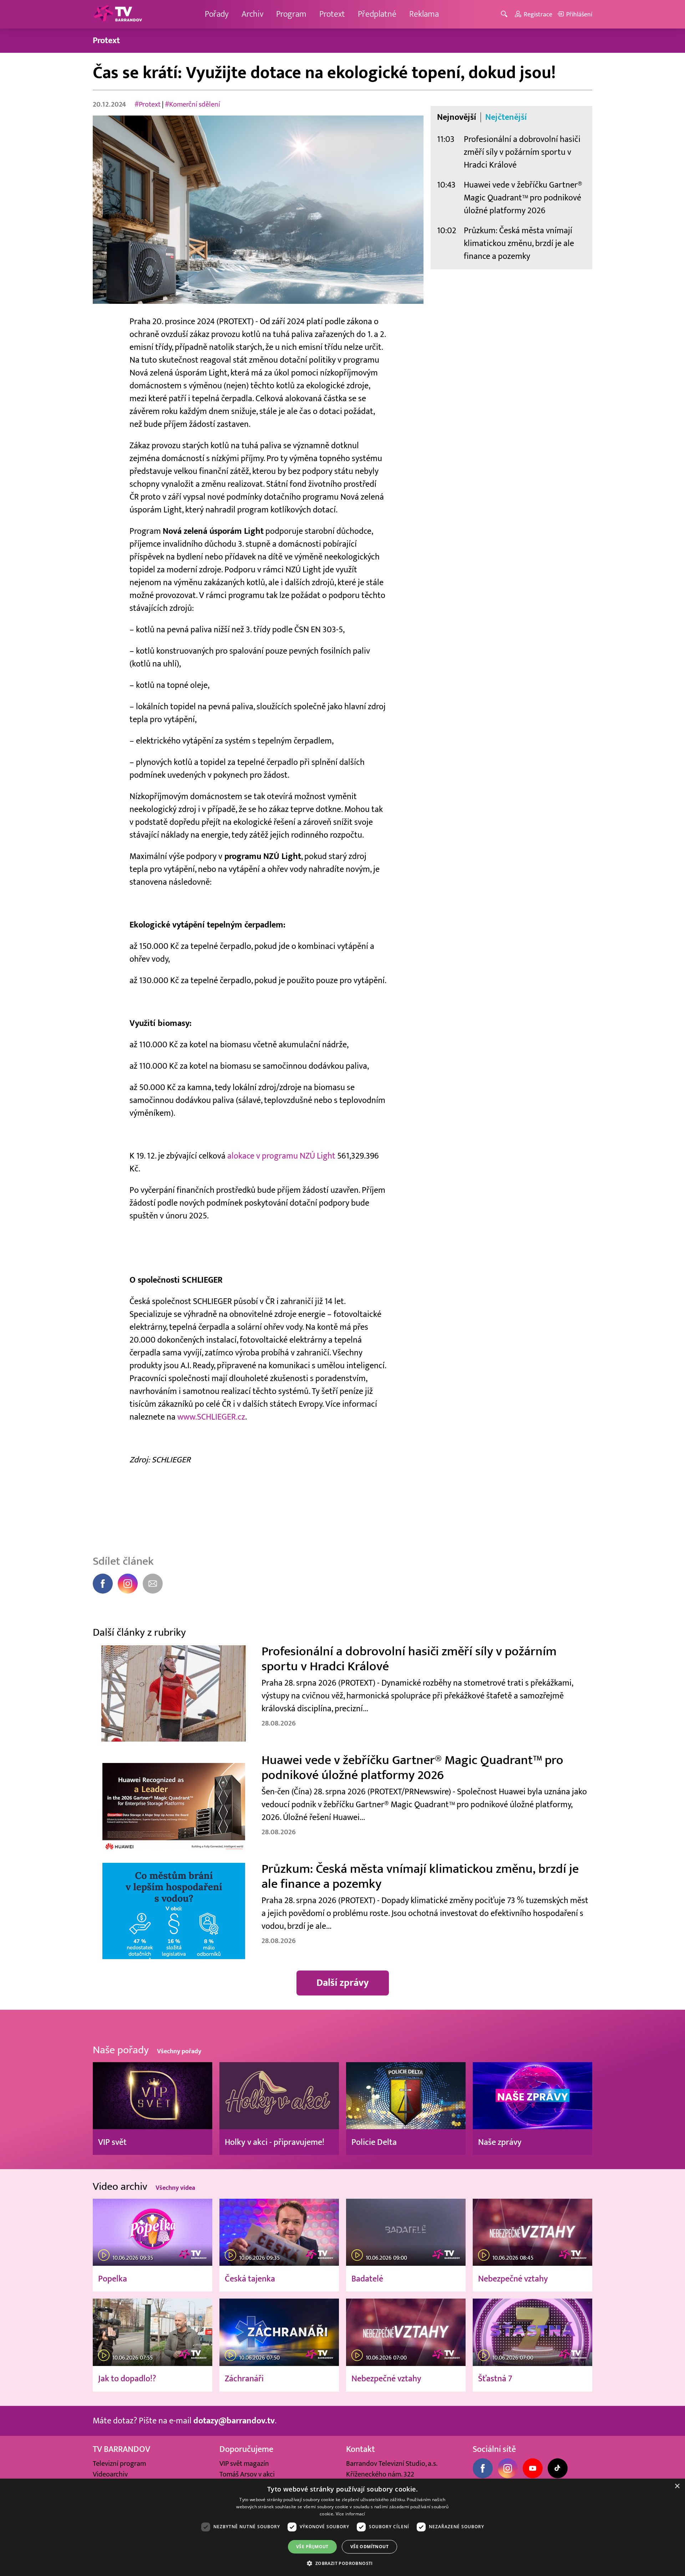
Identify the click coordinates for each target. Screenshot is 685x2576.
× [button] (677, 2486)
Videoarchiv (110, 2474)
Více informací (351, 2514)
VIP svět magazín (244, 2464)
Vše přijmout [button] (312, 2547)
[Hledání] (505, 14)
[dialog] (342, 2527)
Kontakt (361, 2449)
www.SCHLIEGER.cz (211, 1417)
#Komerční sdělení (192, 104)
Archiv (252, 14)
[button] (342, 2563)
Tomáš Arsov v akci (247, 2474)
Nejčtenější (506, 117)
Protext (332, 14)
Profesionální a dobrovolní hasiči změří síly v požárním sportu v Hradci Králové (522, 152)
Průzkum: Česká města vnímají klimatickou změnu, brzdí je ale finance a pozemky (519, 243)
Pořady (217, 14)
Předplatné (377, 14)
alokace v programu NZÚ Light (281, 1156)
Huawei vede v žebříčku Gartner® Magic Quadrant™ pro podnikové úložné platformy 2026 (523, 198)
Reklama (424, 14)
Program (291, 14)
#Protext (148, 104)
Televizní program (119, 2464)
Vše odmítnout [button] (369, 2547)
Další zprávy (343, 1983)
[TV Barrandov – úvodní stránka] (118, 14)
